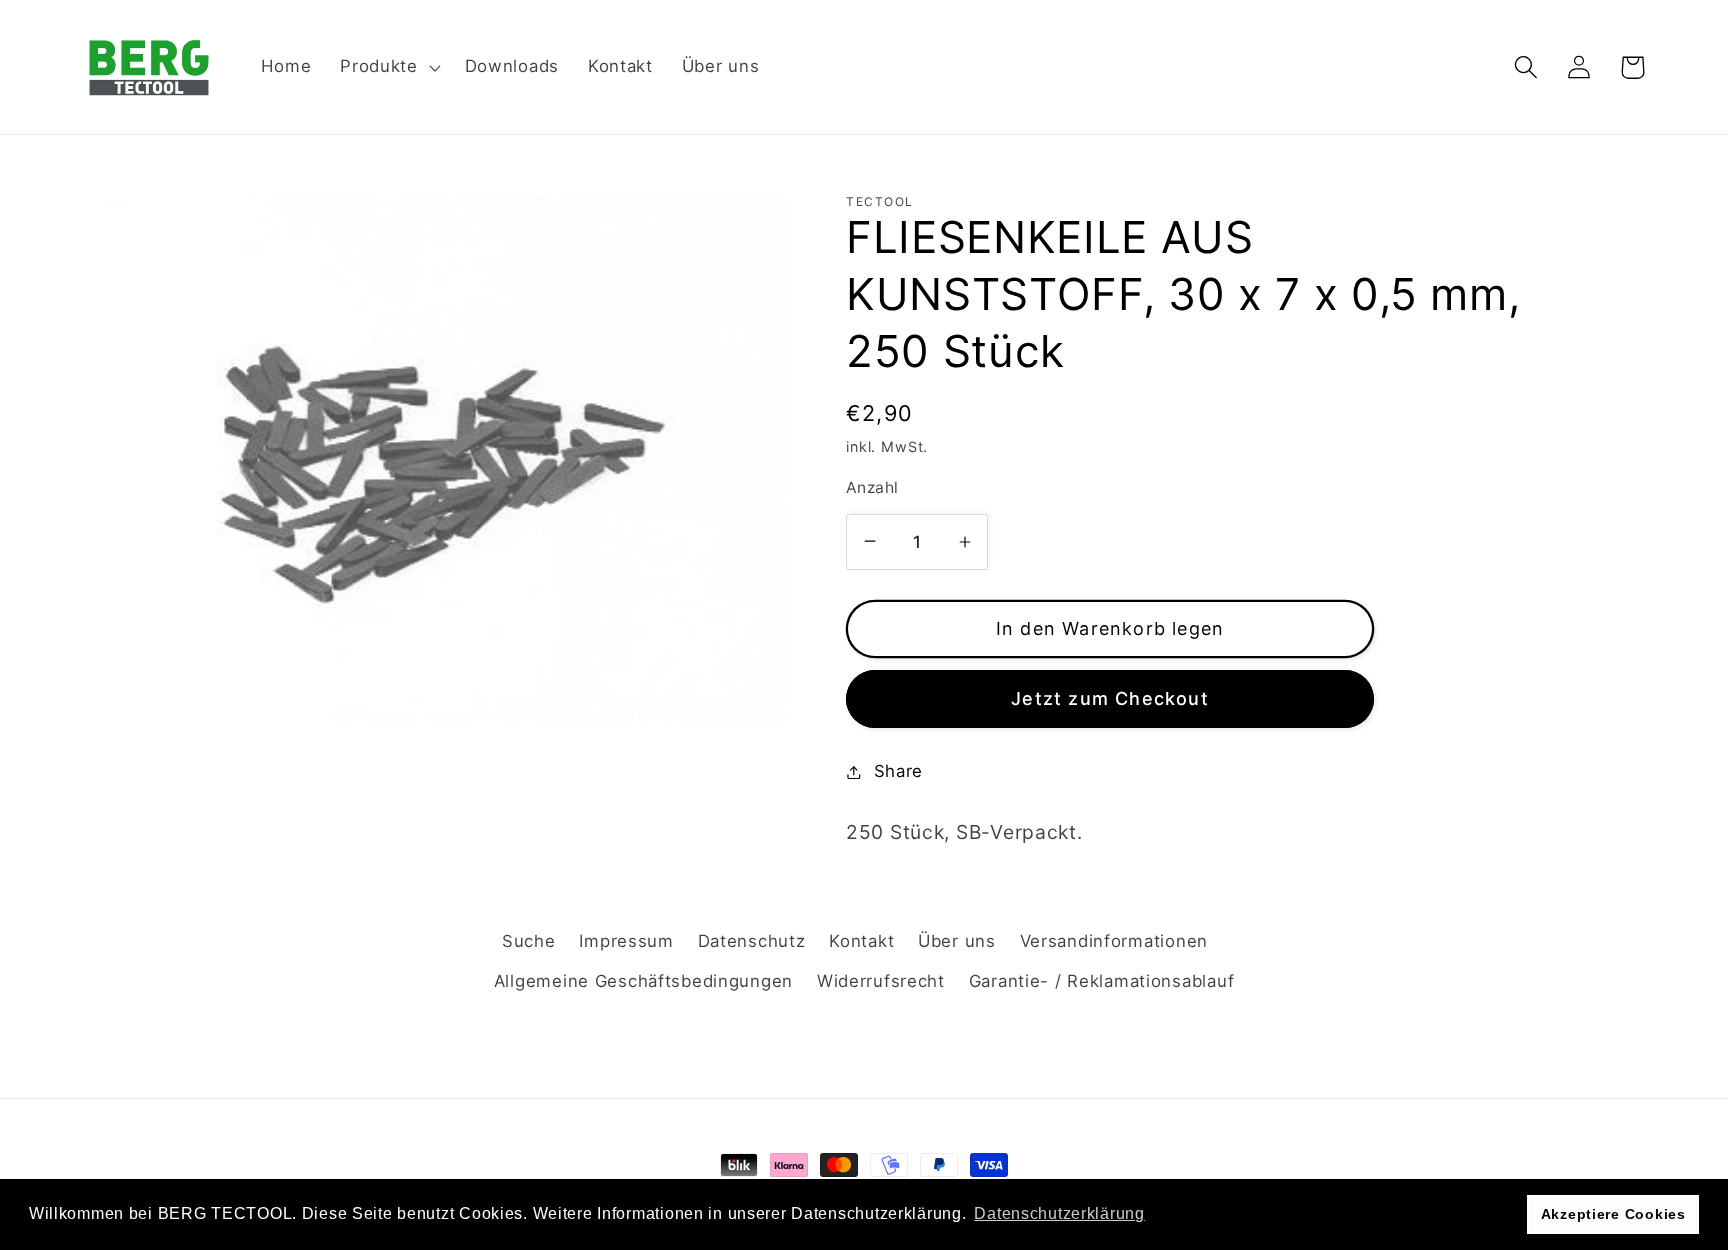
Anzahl (872, 487)
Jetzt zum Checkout (1110, 698)
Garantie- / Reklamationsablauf (1102, 981)
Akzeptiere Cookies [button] (1613, 1214)
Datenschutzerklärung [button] (1059, 1213)
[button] (388, 67)
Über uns (957, 941)
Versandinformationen (1114, 941)
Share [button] (898, 771)
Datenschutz (752, 941)
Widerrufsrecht (881, 981)
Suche (529, 941)
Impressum (626, 941)
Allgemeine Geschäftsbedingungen (643, 981)
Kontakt (861, 941)
